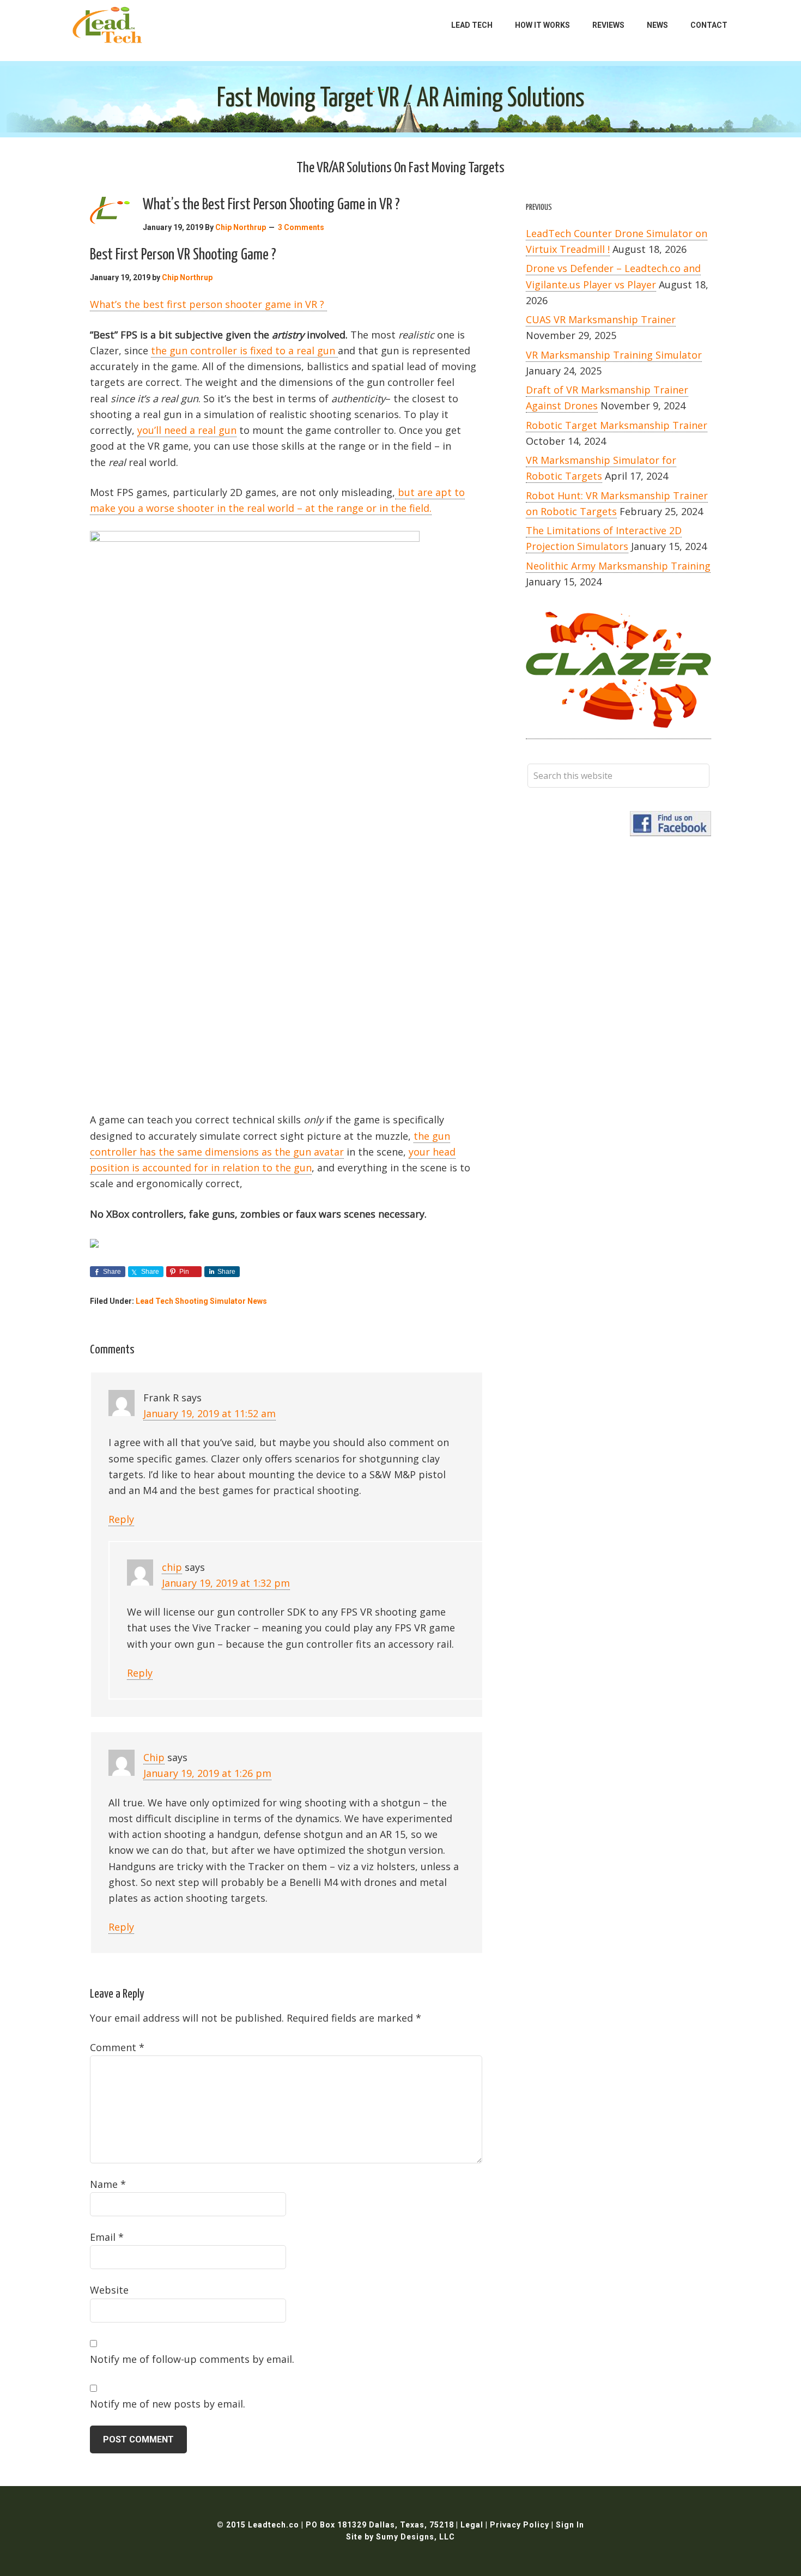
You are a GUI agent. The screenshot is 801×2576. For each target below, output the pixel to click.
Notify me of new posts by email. (168, 2404)
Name (108, 2184)
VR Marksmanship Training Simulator (614, 355)
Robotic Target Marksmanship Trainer (617, 425)
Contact (709, 25)
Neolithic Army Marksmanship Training (618, 566)
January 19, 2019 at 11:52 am (210, 1413)
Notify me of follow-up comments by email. (192, 2359)
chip (172, 1567)
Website (109, 2290)
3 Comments (301, 227)
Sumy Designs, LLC (415, 2537)
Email (107, 2237)
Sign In (570, 2525)
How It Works (542, 25)
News (657, 25)
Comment (117, 2047)
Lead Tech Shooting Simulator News (201, 1301)
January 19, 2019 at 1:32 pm (226, 1583)
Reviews (608, 25)
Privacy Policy (521, 2525)
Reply (121, 1519)
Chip (154, 1757)
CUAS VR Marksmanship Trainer (601, 319)
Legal (473, 2525)
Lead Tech (472, 25)
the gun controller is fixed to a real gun (244, 350)
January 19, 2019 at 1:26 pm (207, 1773)
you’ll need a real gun (187, 430)
